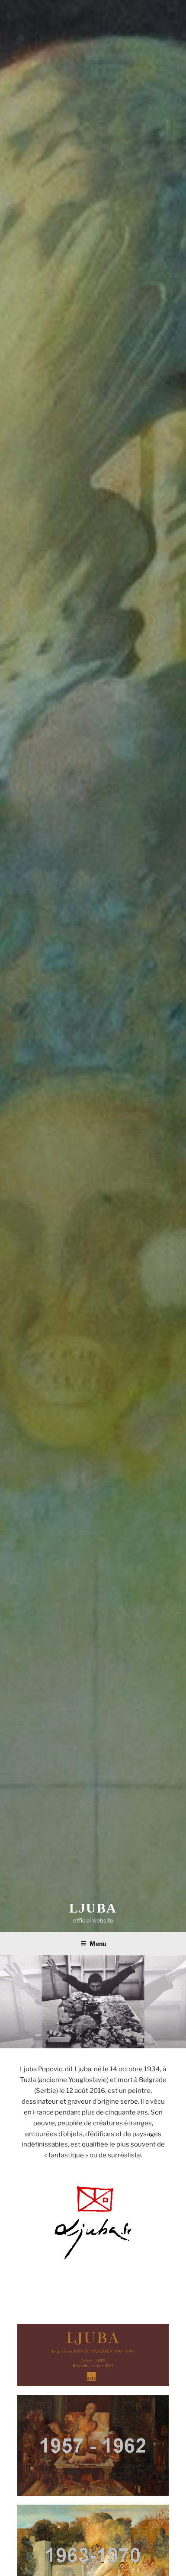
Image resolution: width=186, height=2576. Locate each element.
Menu (98, 1943)
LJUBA (93, 1908)
